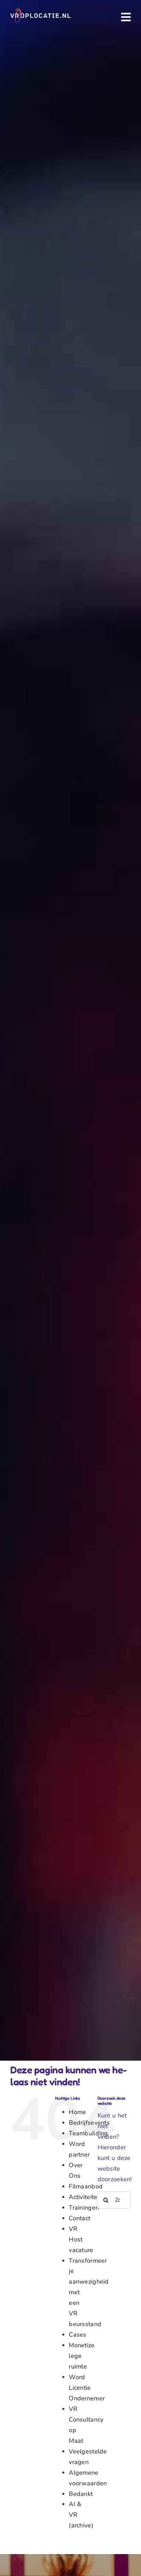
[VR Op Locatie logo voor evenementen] (40, 11)
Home (77, 2112)
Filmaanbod (86, 2186)
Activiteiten (85, 2197)
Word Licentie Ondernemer (87, 2388)
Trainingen (84, 2208)
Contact (80, 2218)
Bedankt (81, 2494)
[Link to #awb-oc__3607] (126, 17)
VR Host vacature (81, 2239)
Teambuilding (88, 2133)
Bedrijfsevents (89, 2123)
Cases (78, 2335)
